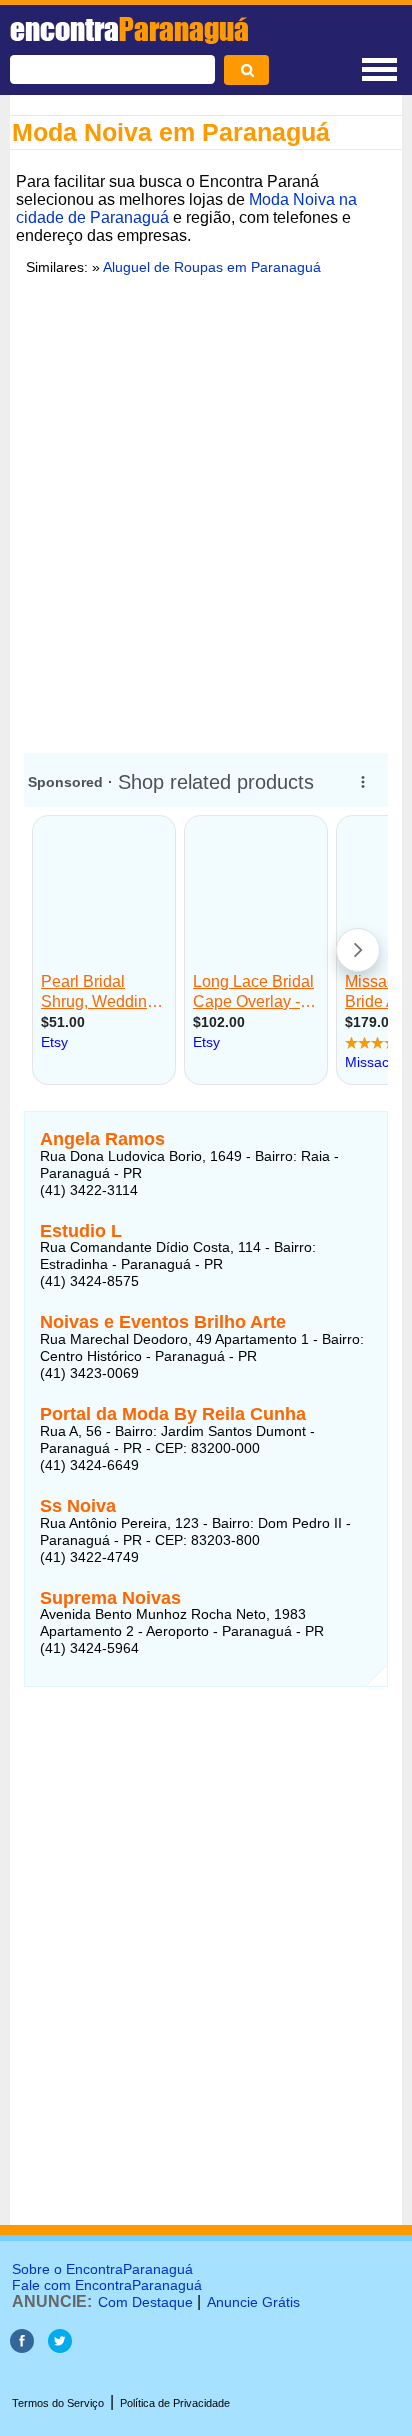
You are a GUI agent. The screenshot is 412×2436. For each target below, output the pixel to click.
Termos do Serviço (58, 2403)
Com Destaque (145, 2302)
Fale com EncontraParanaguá (107, 2285)
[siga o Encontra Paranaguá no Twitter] (60, 2347)
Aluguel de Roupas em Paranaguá (212, 267)
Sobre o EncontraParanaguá (102, 2269)
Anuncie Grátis (253, 2302)
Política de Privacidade (175, 2403)
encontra (129, 29)
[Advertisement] (206, 511)
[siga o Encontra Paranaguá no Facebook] (22, 2347)
